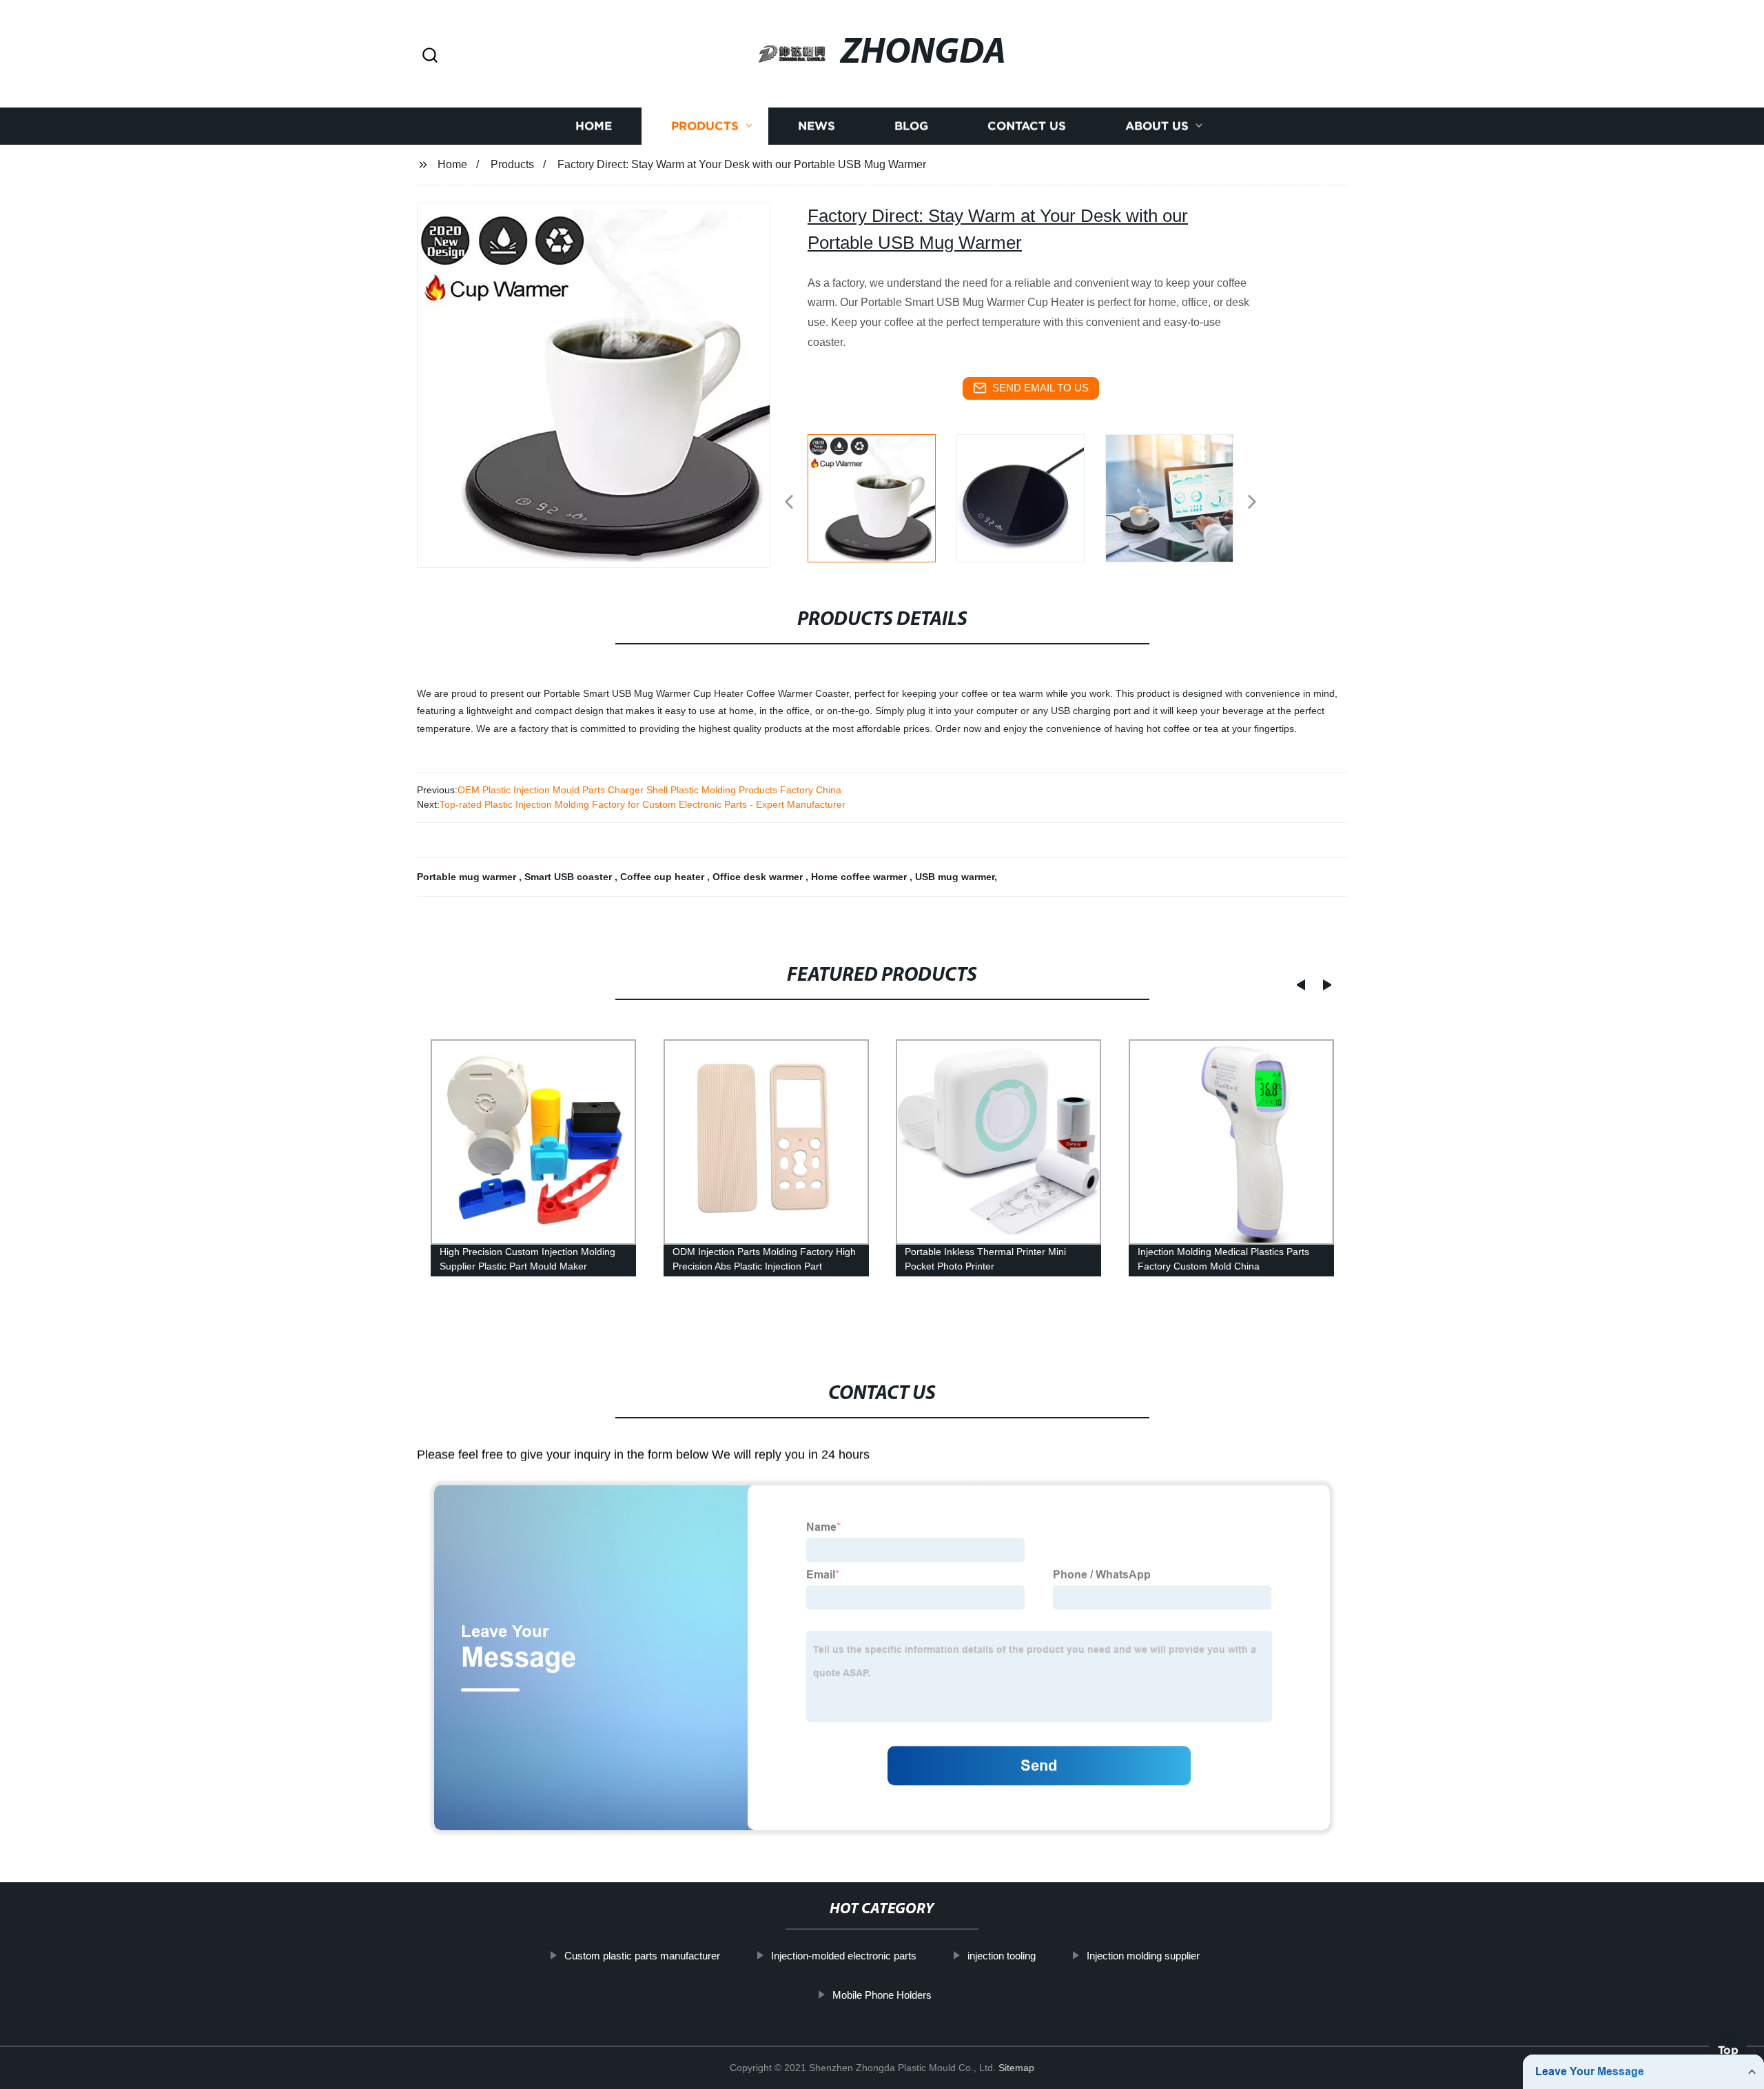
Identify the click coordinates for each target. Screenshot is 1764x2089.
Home (594, 126)
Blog (911, 126)
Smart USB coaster (570, 877)
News (817, 126)
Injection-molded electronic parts (844, 1956)
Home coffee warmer (860, 877)
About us (1157, 126)
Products (705, 126)
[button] (430, 56)
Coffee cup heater (664, 877)
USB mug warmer (955, 877)
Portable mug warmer (468, 877)
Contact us (1027, 126)
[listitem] (882, 496)
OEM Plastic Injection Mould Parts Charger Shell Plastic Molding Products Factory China (649, 790)
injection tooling (1002, 1956)
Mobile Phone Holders (882, 1994)
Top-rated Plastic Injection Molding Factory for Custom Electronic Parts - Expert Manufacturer (643, 804)
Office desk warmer (759, 877)
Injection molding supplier (1143, 1956)
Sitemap (1016, 2068)
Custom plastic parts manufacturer (642, 1956)
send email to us (1040, 388)
